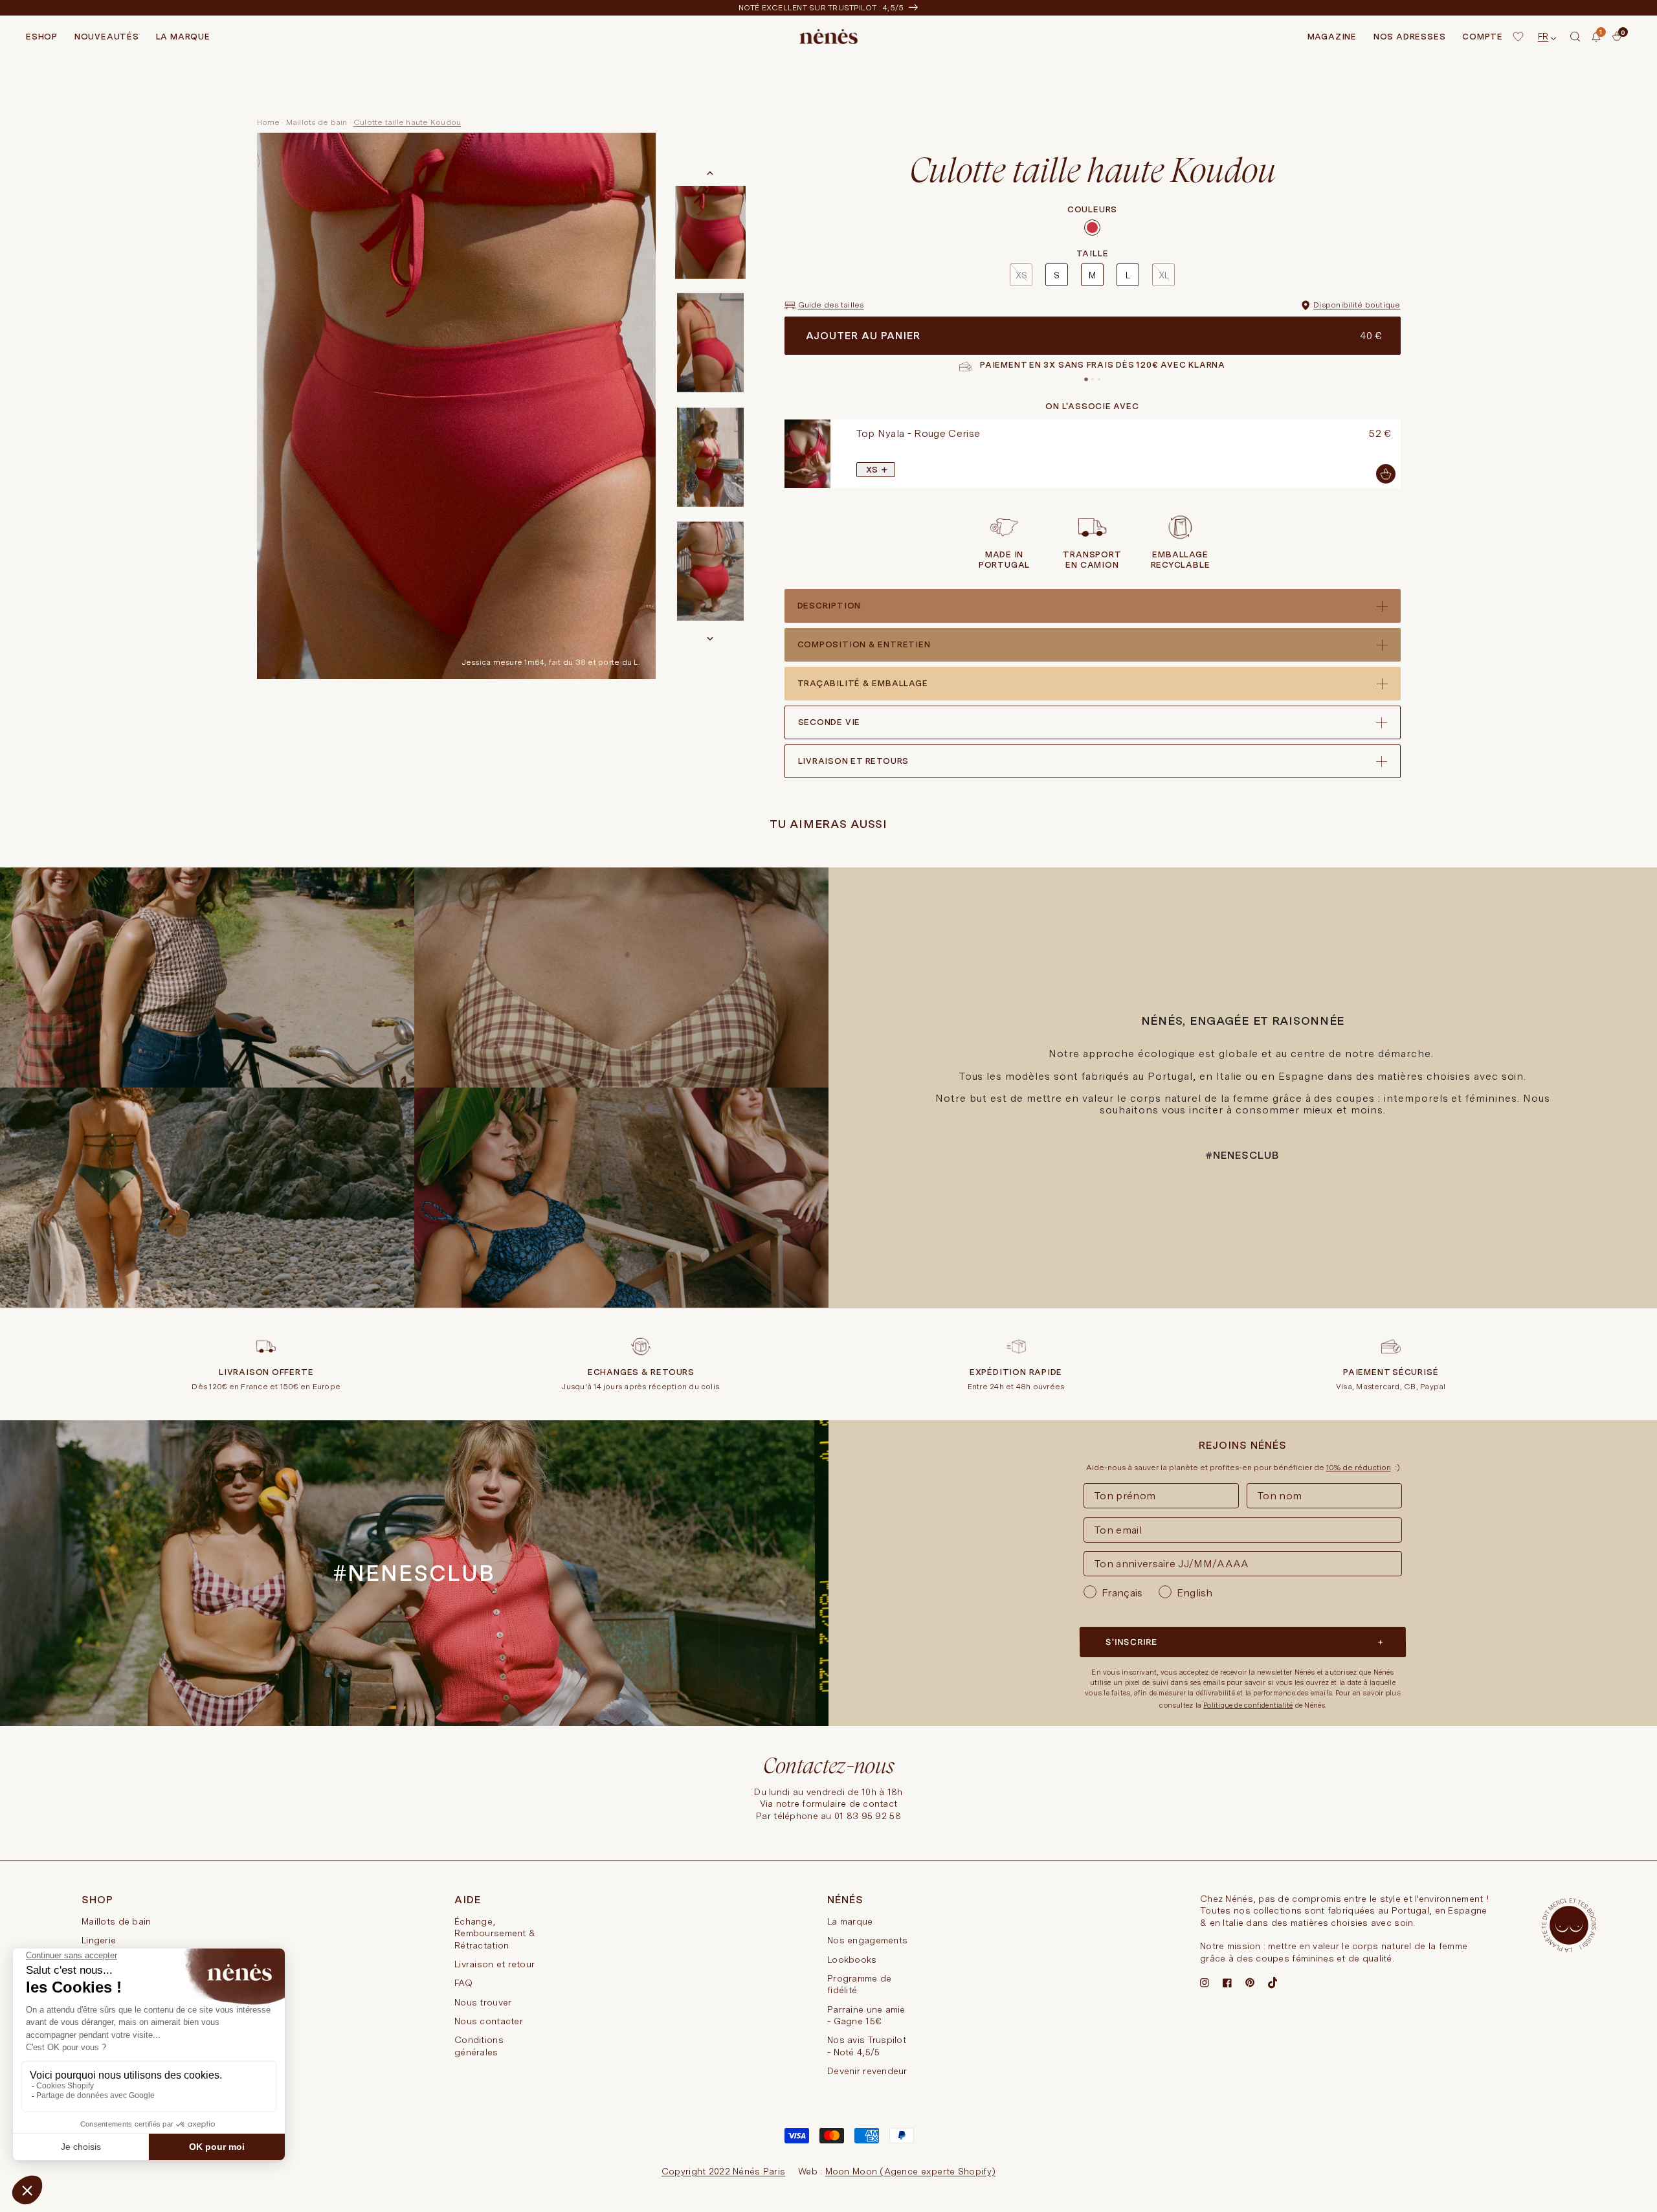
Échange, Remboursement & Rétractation (495, 1933)
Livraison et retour (495, 1964)
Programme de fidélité (859, 1984)
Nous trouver (483, 2002)
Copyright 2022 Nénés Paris (723, 2171)
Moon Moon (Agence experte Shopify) (911, 2171)
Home (269, 122)
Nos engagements (867, 1940)
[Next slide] (710, 638)
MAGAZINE (1332, 37)
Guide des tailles (831, 305)
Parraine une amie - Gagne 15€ (866, 2015)
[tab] (1086, 379)
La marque (850, 1921)
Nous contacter (489, 2021)
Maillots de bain (317, 122)
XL (1164, 275)
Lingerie (99, 1940)
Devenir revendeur (867, 2071)
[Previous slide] (782, 454)
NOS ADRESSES (1409, 37)
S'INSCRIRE (1131, 1642)
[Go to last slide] (710, 173)
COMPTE (1483, 37)
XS (1021, 275)
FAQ (463, 1983)
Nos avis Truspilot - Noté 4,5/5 (867, 2046)
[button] (1575, 37)
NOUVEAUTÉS (107, 37)
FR (1543, 36)
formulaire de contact (850, 1804)
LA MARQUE (183, 37)
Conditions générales (479, 2046)
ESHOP (42, 37)
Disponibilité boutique (1357, 305)
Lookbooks (852, 1960)
